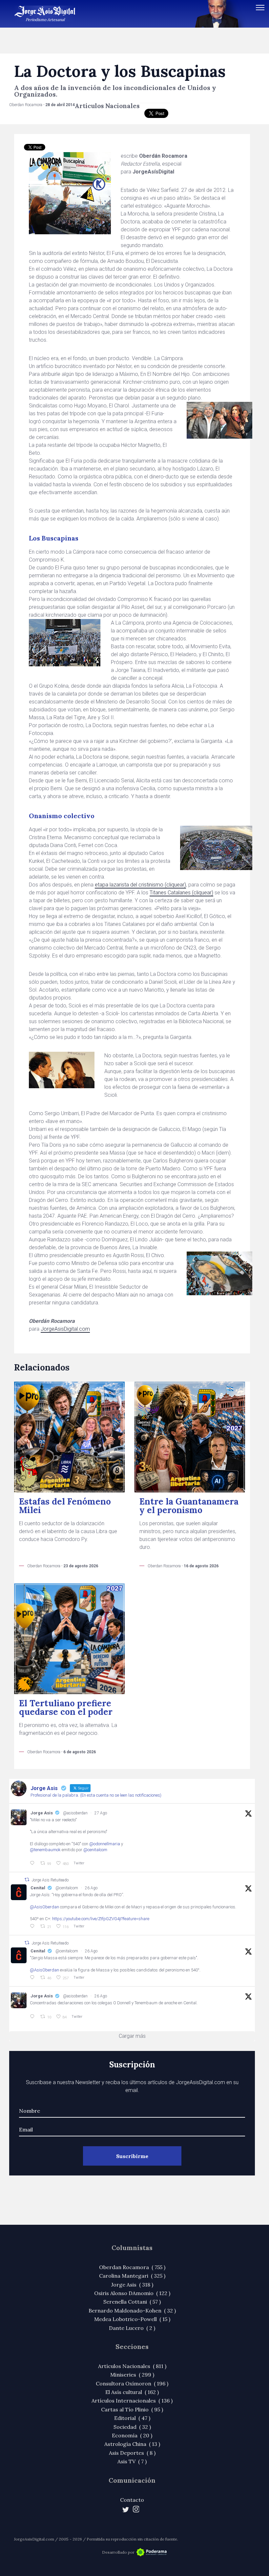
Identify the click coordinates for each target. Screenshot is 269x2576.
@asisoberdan (75, 1813)
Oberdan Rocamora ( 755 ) (132, 2267)
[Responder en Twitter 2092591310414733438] (33, 2017)
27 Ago (101, 1813)
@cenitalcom (95, 1850)
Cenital (38, 1888)
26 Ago (91, 1888)
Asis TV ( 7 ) (132, 2461)
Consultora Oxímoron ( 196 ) (132, 2383)
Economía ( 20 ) (132, 2435)
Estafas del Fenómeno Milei (65, 1506)
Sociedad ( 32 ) (132, 2427)
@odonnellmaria (105, 1844)
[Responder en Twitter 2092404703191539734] (33, 1978)
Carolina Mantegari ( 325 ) (132, 2276)
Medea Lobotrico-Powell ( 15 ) (132, 2319)
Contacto (132, 2500)
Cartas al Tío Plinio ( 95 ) (132, 2409)
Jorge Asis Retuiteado (50, 1880)
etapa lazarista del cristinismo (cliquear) (140, 885)
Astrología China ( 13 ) (132, 2444)
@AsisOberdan (44, 1907)
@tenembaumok (45, 1850)
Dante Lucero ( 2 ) (132, 2328)
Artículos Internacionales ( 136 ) (132, 2401)
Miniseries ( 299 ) (132, 2375)
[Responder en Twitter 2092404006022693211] (33, 1926)
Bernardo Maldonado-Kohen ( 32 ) (132, 2311)
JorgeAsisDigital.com (65, 1329)
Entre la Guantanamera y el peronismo (189, 1506)
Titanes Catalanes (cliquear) (181, 893)
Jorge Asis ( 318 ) (132, 2285)
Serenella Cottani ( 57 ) (132, 2302)
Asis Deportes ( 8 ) (132, 2453)
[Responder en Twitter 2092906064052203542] (33, 1863)
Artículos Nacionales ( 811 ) (132, 2366)
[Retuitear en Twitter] (27, 1880)
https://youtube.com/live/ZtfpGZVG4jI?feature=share (101, 1919)
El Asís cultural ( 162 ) (132, 2392)
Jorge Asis (42, 1813)
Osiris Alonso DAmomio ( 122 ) (132, 2293)
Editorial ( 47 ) (132, 2418)
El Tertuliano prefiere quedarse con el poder (66, 1707)
